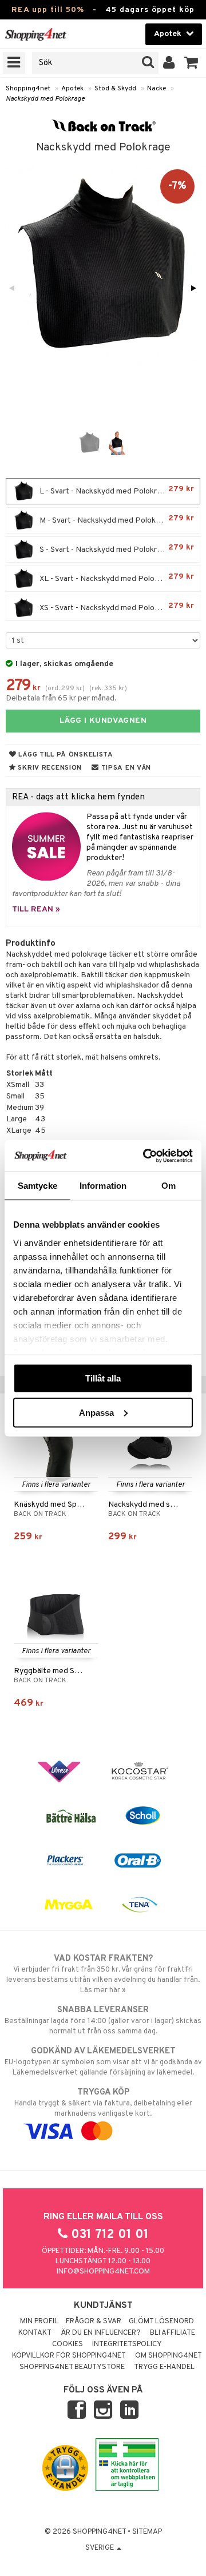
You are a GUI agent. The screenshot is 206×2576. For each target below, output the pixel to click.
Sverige (100, 2548)
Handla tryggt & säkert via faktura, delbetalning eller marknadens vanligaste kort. (103, 2103)
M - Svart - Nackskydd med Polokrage (116, 519)
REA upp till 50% (48, 10)
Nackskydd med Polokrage (45, 99)
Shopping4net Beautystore (72, 2367)
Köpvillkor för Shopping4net (69, 2356)
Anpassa (96, 1412)
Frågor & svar (94, 2322)
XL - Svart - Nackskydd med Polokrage (116, 578)
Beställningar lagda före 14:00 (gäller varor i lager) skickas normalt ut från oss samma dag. (103, 2020)
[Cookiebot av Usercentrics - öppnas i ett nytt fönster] (145, 1156)
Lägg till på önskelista (65, 755)
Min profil (39, 2322)
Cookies (68, 2344)
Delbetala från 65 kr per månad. (61, 698)
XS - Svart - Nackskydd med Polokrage (116, 607)
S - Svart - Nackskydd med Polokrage (116, 549)
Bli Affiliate (173, 2333)
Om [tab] (169, 1186)
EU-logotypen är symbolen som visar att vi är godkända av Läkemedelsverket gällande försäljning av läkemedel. (103, 2062)
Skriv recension (49, 768)
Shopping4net (28, 89)
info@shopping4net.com (103, 2272)
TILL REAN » (36, 909)
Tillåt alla (103, 1378)
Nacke (157, 89)
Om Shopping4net (169, 2356)
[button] (191, 63)
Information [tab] (103, 1186)
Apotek (72, 89)
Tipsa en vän (125, 768)
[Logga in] (169, 63)
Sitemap (147, 2532)
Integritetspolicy (127, 2344)
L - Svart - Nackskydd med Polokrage (116, 490)
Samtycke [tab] (37, 1186)
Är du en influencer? (101, 2333)
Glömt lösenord (161, 2322)
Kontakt (35, 2333)
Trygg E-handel (164, 2367)
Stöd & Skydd (115, 89)
